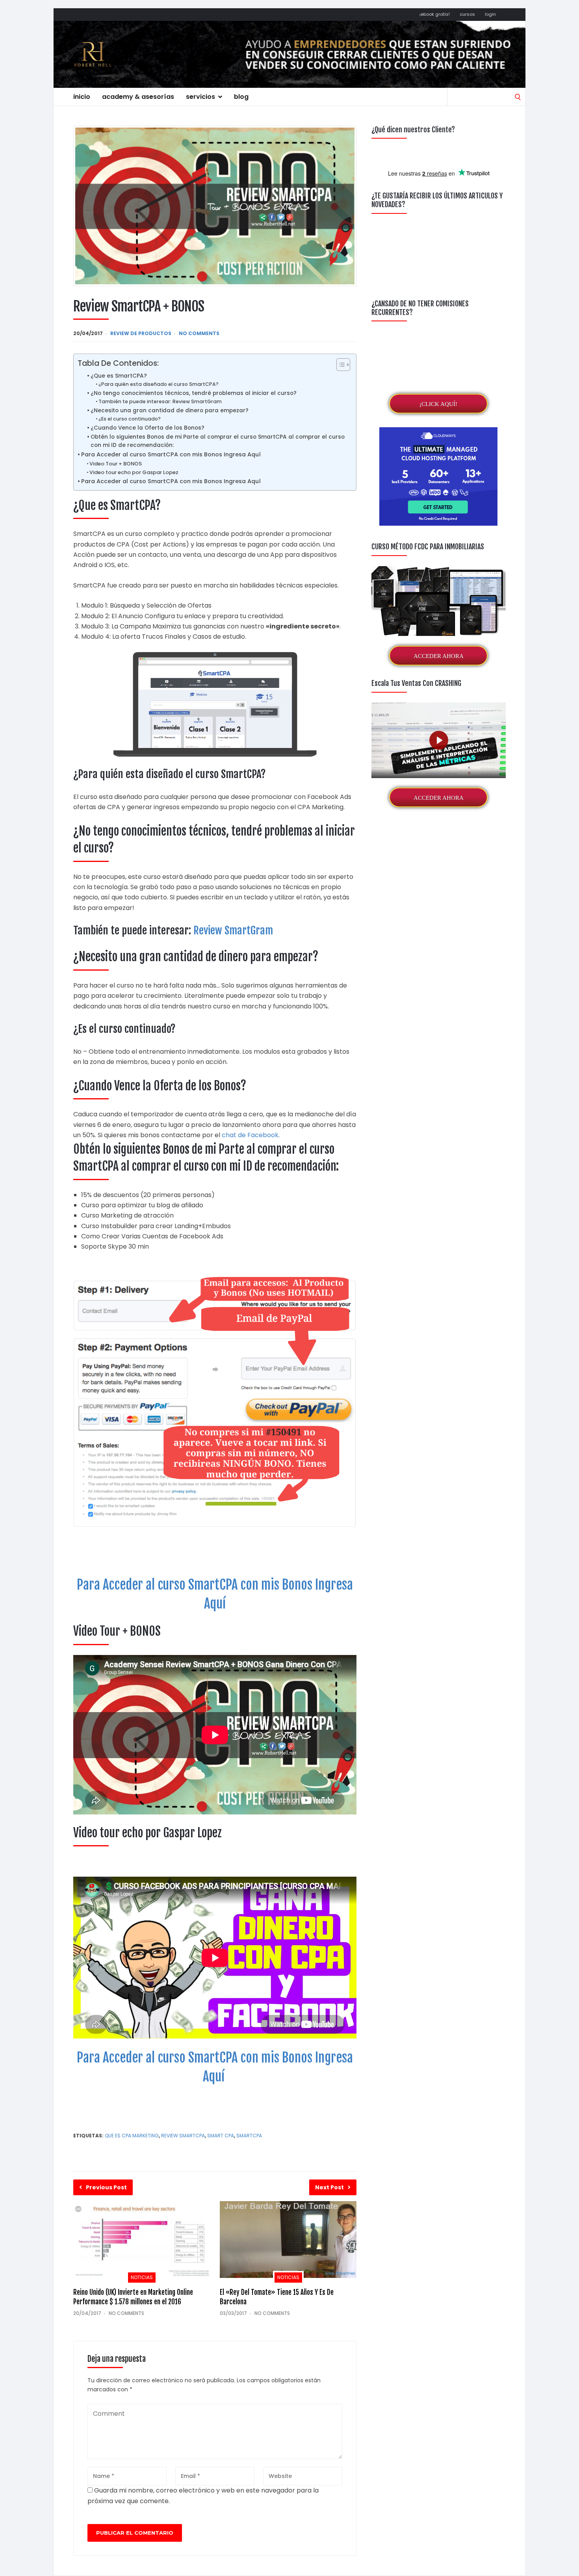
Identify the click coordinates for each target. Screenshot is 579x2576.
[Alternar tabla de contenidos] (339, 365)
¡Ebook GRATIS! (435, 14)
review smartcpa (183, 2136)
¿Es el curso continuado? (130, 419)
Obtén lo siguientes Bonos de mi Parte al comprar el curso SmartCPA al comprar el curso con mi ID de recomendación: (218, 441)
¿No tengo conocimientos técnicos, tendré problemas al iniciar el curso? (194, 393)
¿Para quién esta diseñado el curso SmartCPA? (159, 384)
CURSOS (467, 14)
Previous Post (106, 2187)
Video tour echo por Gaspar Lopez (134, 472)
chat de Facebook (250, 1135)
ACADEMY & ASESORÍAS (138, 97)
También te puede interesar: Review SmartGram (160, 401)
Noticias (142, 2277)
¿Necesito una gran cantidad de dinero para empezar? (170, 410)
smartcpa (249, 2136)
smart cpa (221, 2136)
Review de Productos (141, 333)
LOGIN (490, 14)
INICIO (82, 97)
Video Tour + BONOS (116, 464)
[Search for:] (486, 96)
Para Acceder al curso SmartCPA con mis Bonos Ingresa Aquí (171, 454)
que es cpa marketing (132, 2136)
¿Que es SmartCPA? (119, 376)
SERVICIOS (200, 97)
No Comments (199, 333)
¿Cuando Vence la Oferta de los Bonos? (148, 428)
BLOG (241, 97)
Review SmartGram (233, 930)
